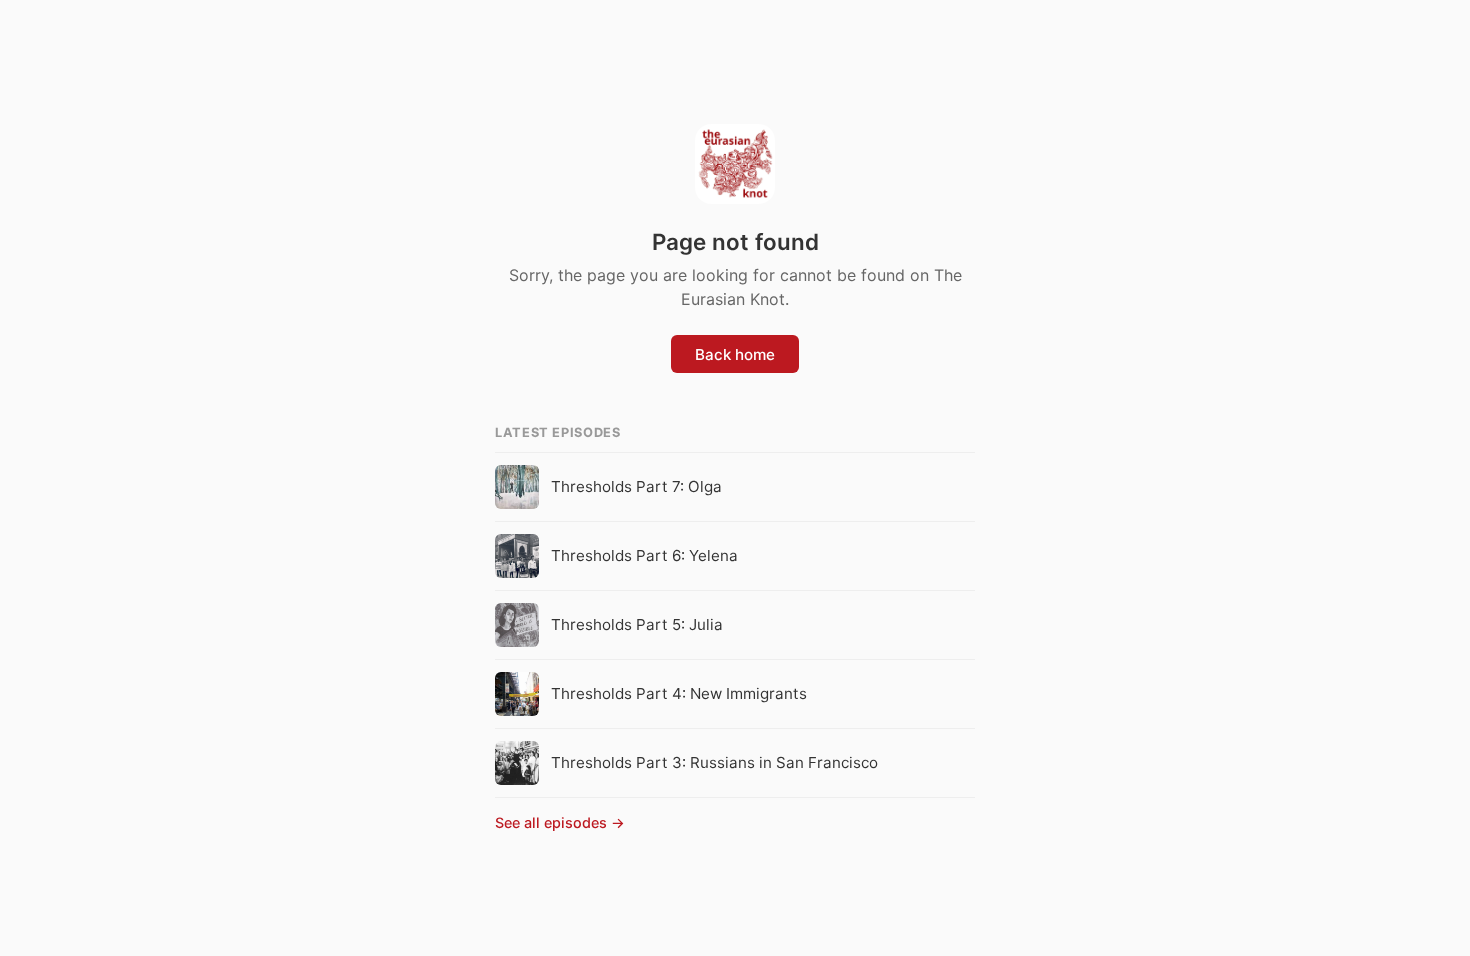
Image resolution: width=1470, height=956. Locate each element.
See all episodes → (560, 822)
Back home (735, 354)
